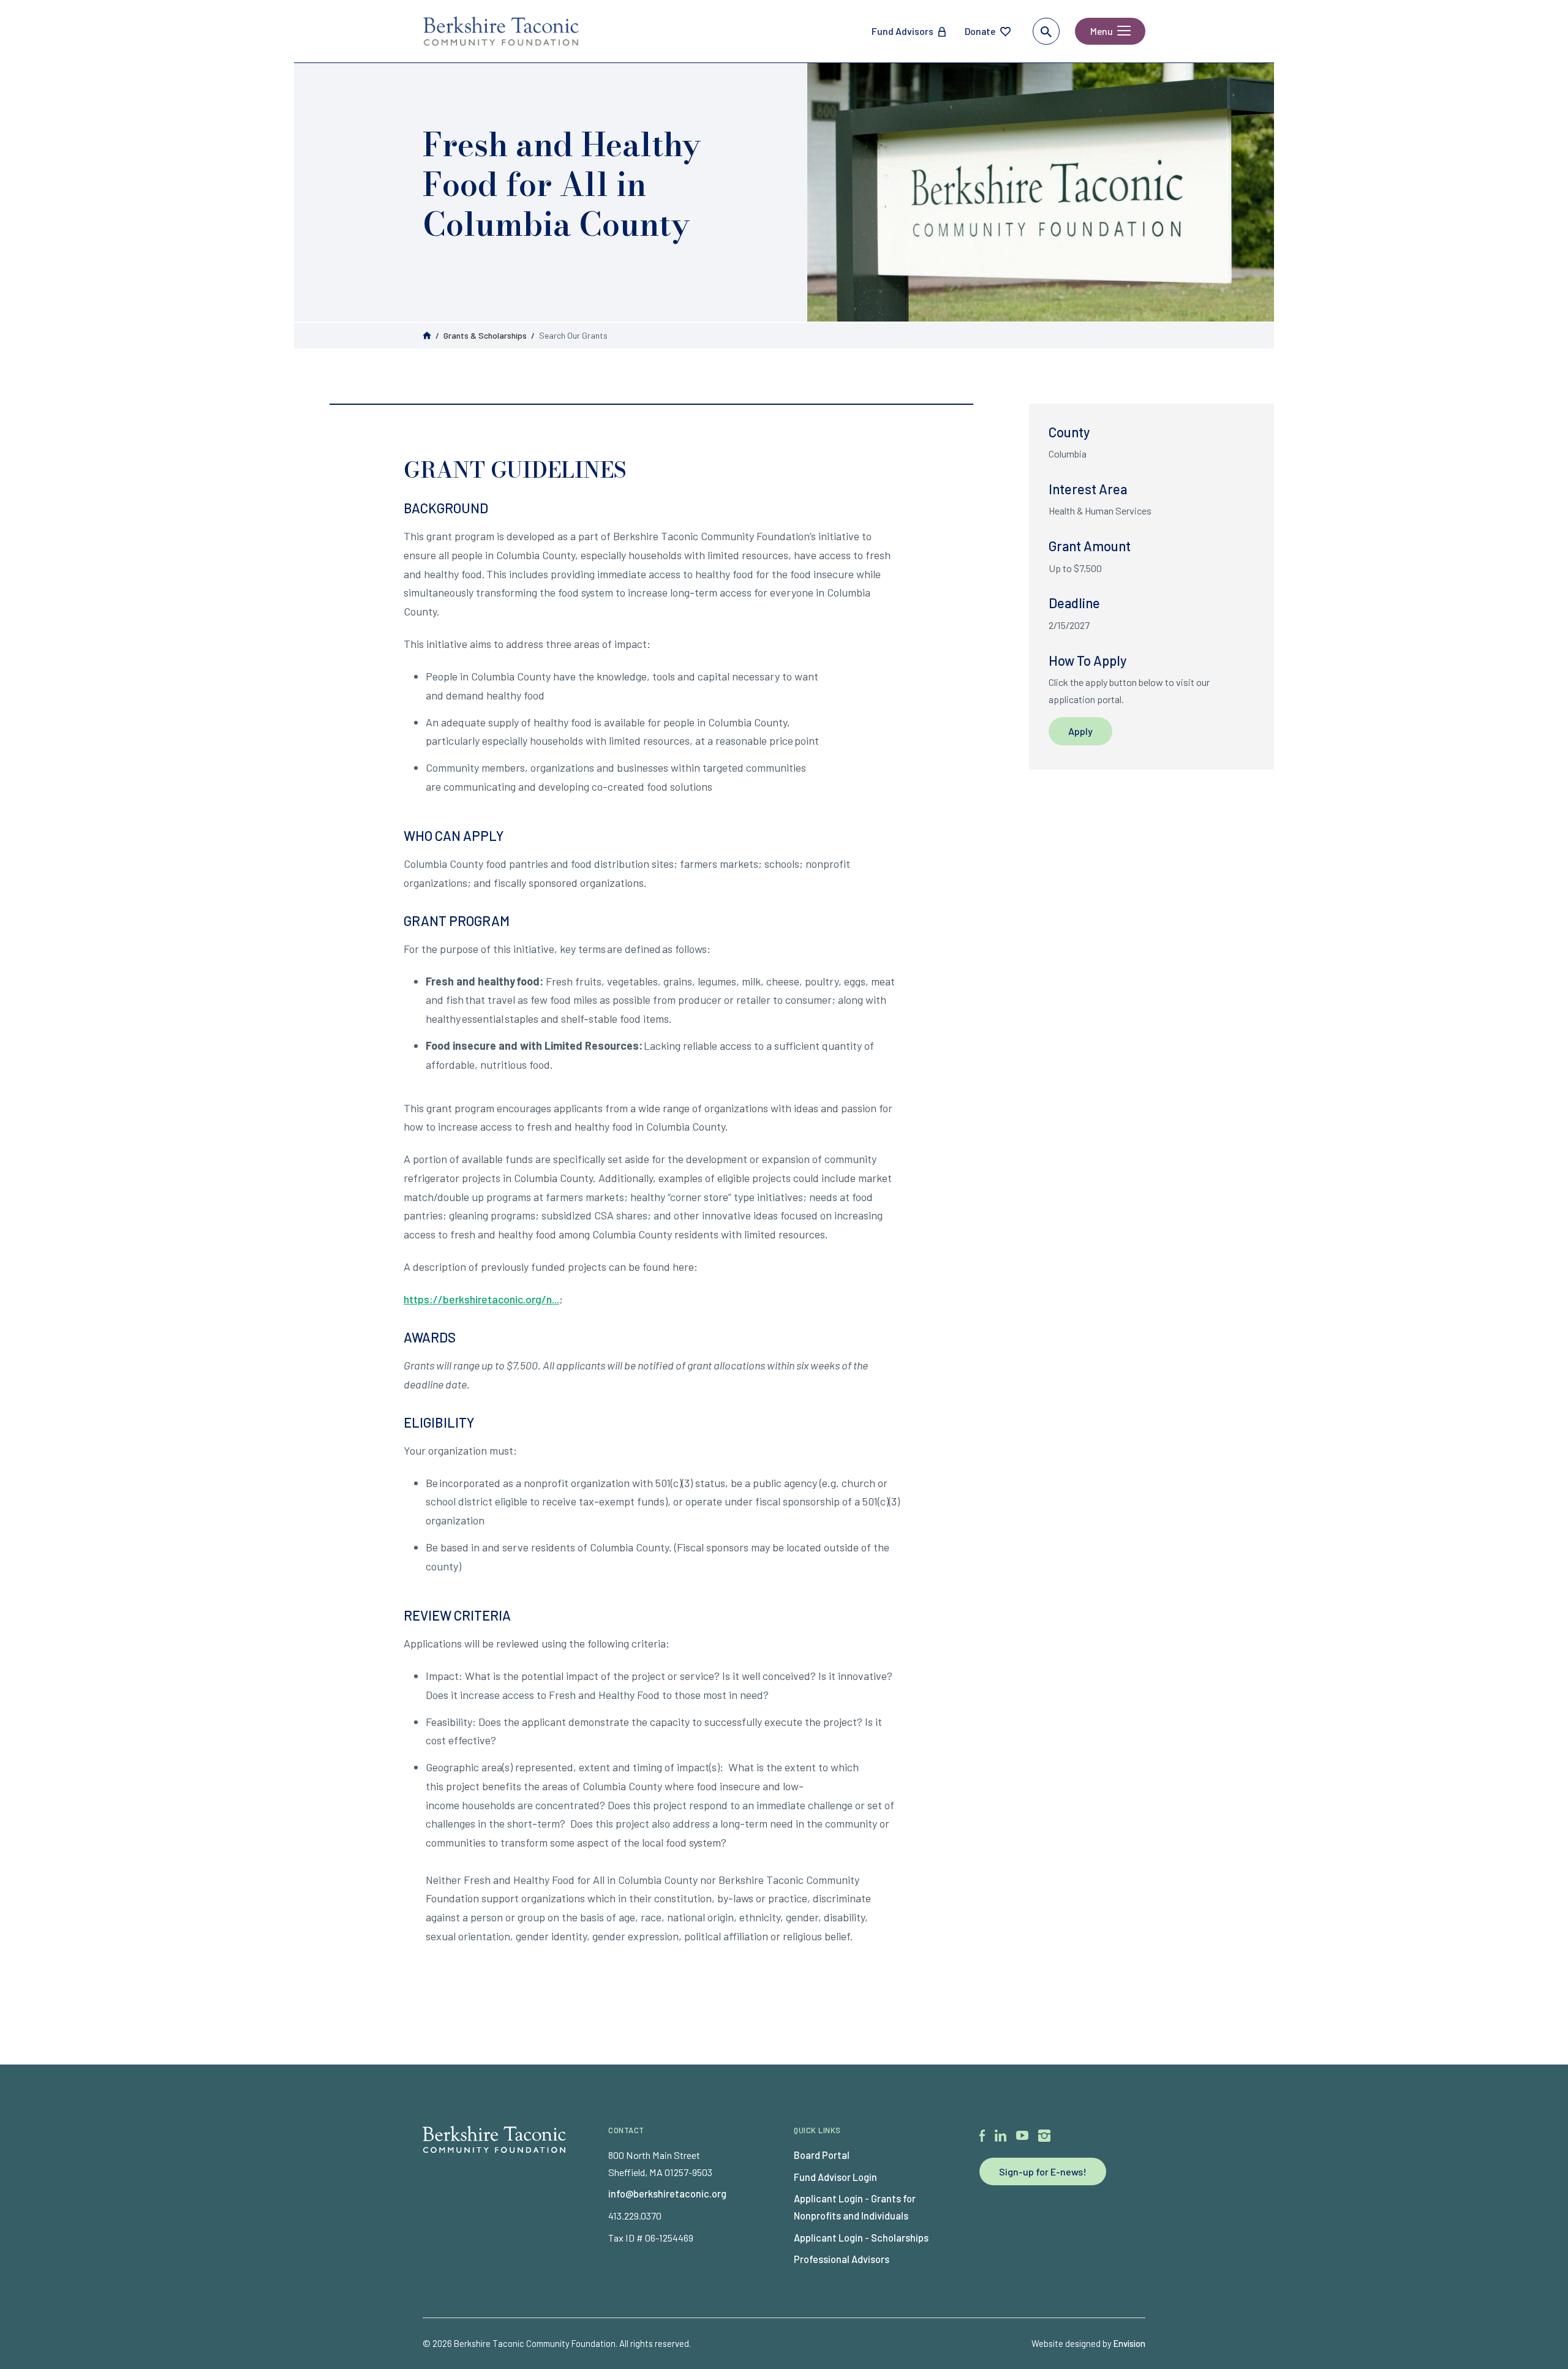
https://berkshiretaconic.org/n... (481, 1299)
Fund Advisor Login (835, 2177)
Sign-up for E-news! (1043, 2171)
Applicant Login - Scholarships (861, 2238)
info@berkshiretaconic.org (667, 2194)
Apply (1080, 731)
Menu (1102, 31)
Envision (1129, 2343)
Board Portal (822, 2155)
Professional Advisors (842, 2259)
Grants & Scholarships (485, 335)
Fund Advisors (903, 31)
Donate (980, 31)
